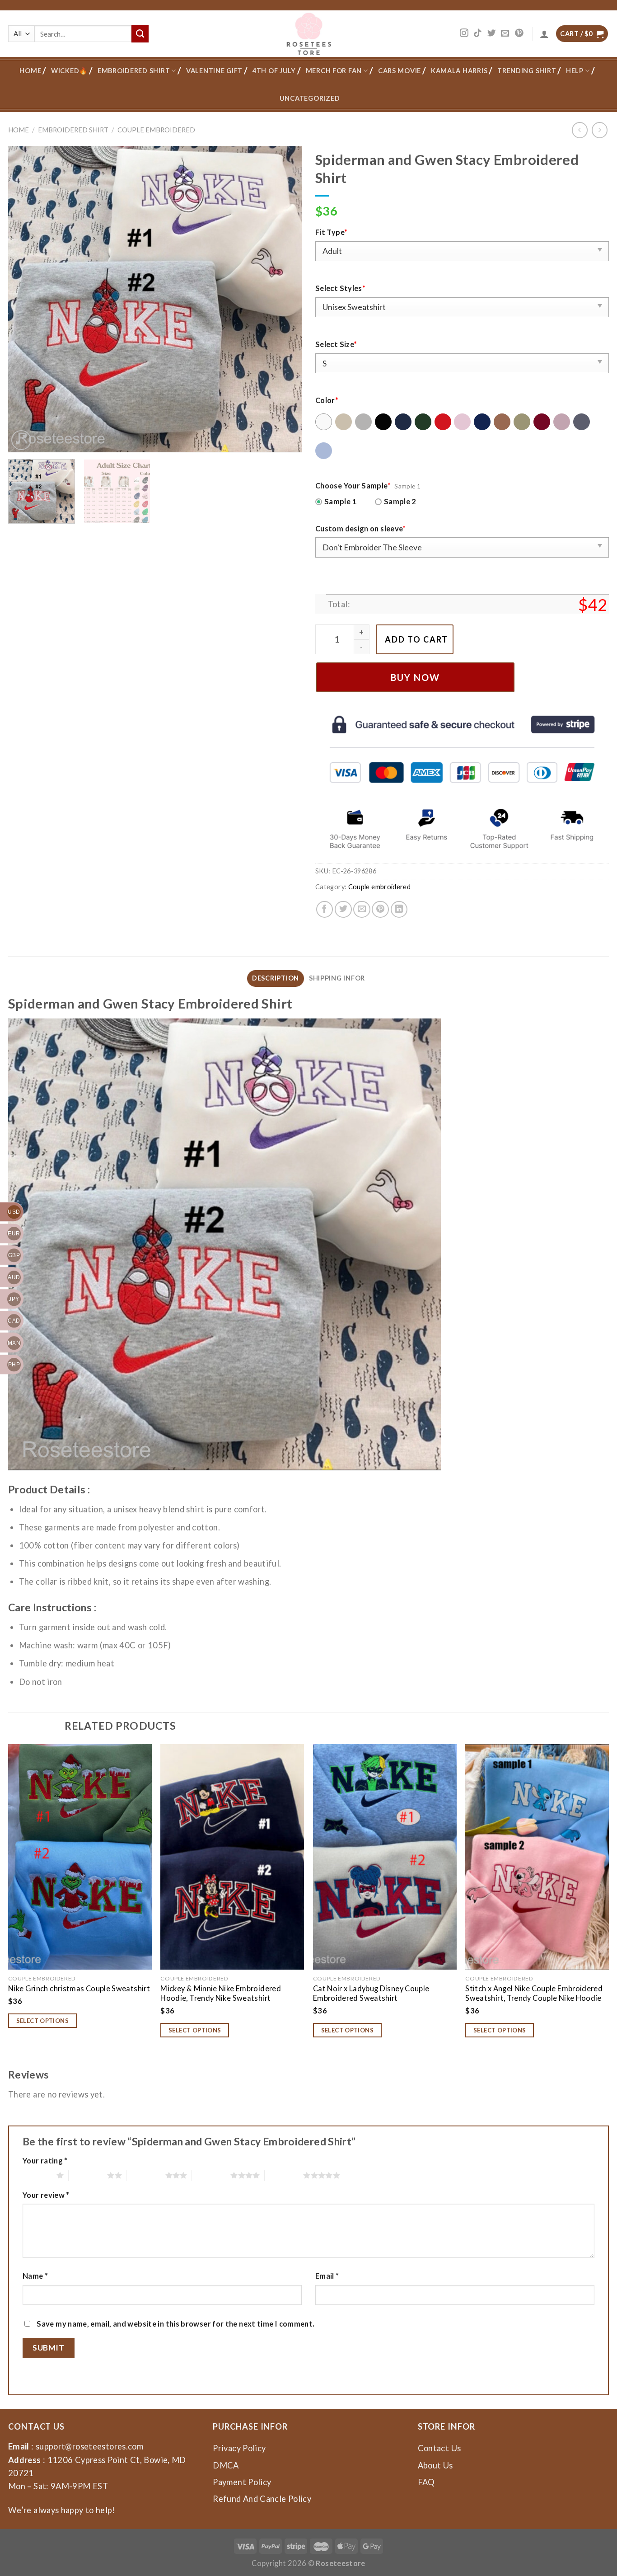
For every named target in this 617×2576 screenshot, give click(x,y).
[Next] (285, 299)
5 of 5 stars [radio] (284, 2175)
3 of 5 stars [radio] (146, 2175)
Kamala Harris (459, 71)
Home (30, 71)
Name (35, 2276)
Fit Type (331, 232)
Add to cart (416, 639)
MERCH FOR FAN (334, 71)
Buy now (415, 677)
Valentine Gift (214, 71)
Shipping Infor (337, 978)
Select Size (336, 344)
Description (276, 978)
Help (575, 71)
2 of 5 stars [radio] (88, 2175)
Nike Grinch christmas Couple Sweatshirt (79, 1988)
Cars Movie (400, 71)
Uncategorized (310, 98)
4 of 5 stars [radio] (211, 2175)
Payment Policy (242, 2482)
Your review (46, 2195)
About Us (435, 2465)
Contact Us (439, 2448)
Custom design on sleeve (361, 528)
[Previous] (25, 299)
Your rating (45, 2161)
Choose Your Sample (353, 486)
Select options (43, 2021)
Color (327, 400)
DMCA (226, 2465)
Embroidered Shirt (134, 71)
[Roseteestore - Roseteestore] (309, 34)
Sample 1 (341, 501)
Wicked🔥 (69, 71)
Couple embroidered (156, 130)
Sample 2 (400, 501)
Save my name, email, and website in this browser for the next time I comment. (175, 2324)
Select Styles (340, 288)
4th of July (274, 71)
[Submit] (140, 33)
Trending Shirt (527, 71)
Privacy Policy (239, 2448)
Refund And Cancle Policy (262, 2499)
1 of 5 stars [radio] (37, 2175)
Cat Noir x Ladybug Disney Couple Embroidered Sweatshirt (371, 1993)
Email (327, 2276)
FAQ (426, 2482)
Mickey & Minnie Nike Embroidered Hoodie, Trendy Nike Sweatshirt (221, 1993)
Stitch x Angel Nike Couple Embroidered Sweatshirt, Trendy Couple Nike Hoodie (534, 1993)
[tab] (276, 978)
